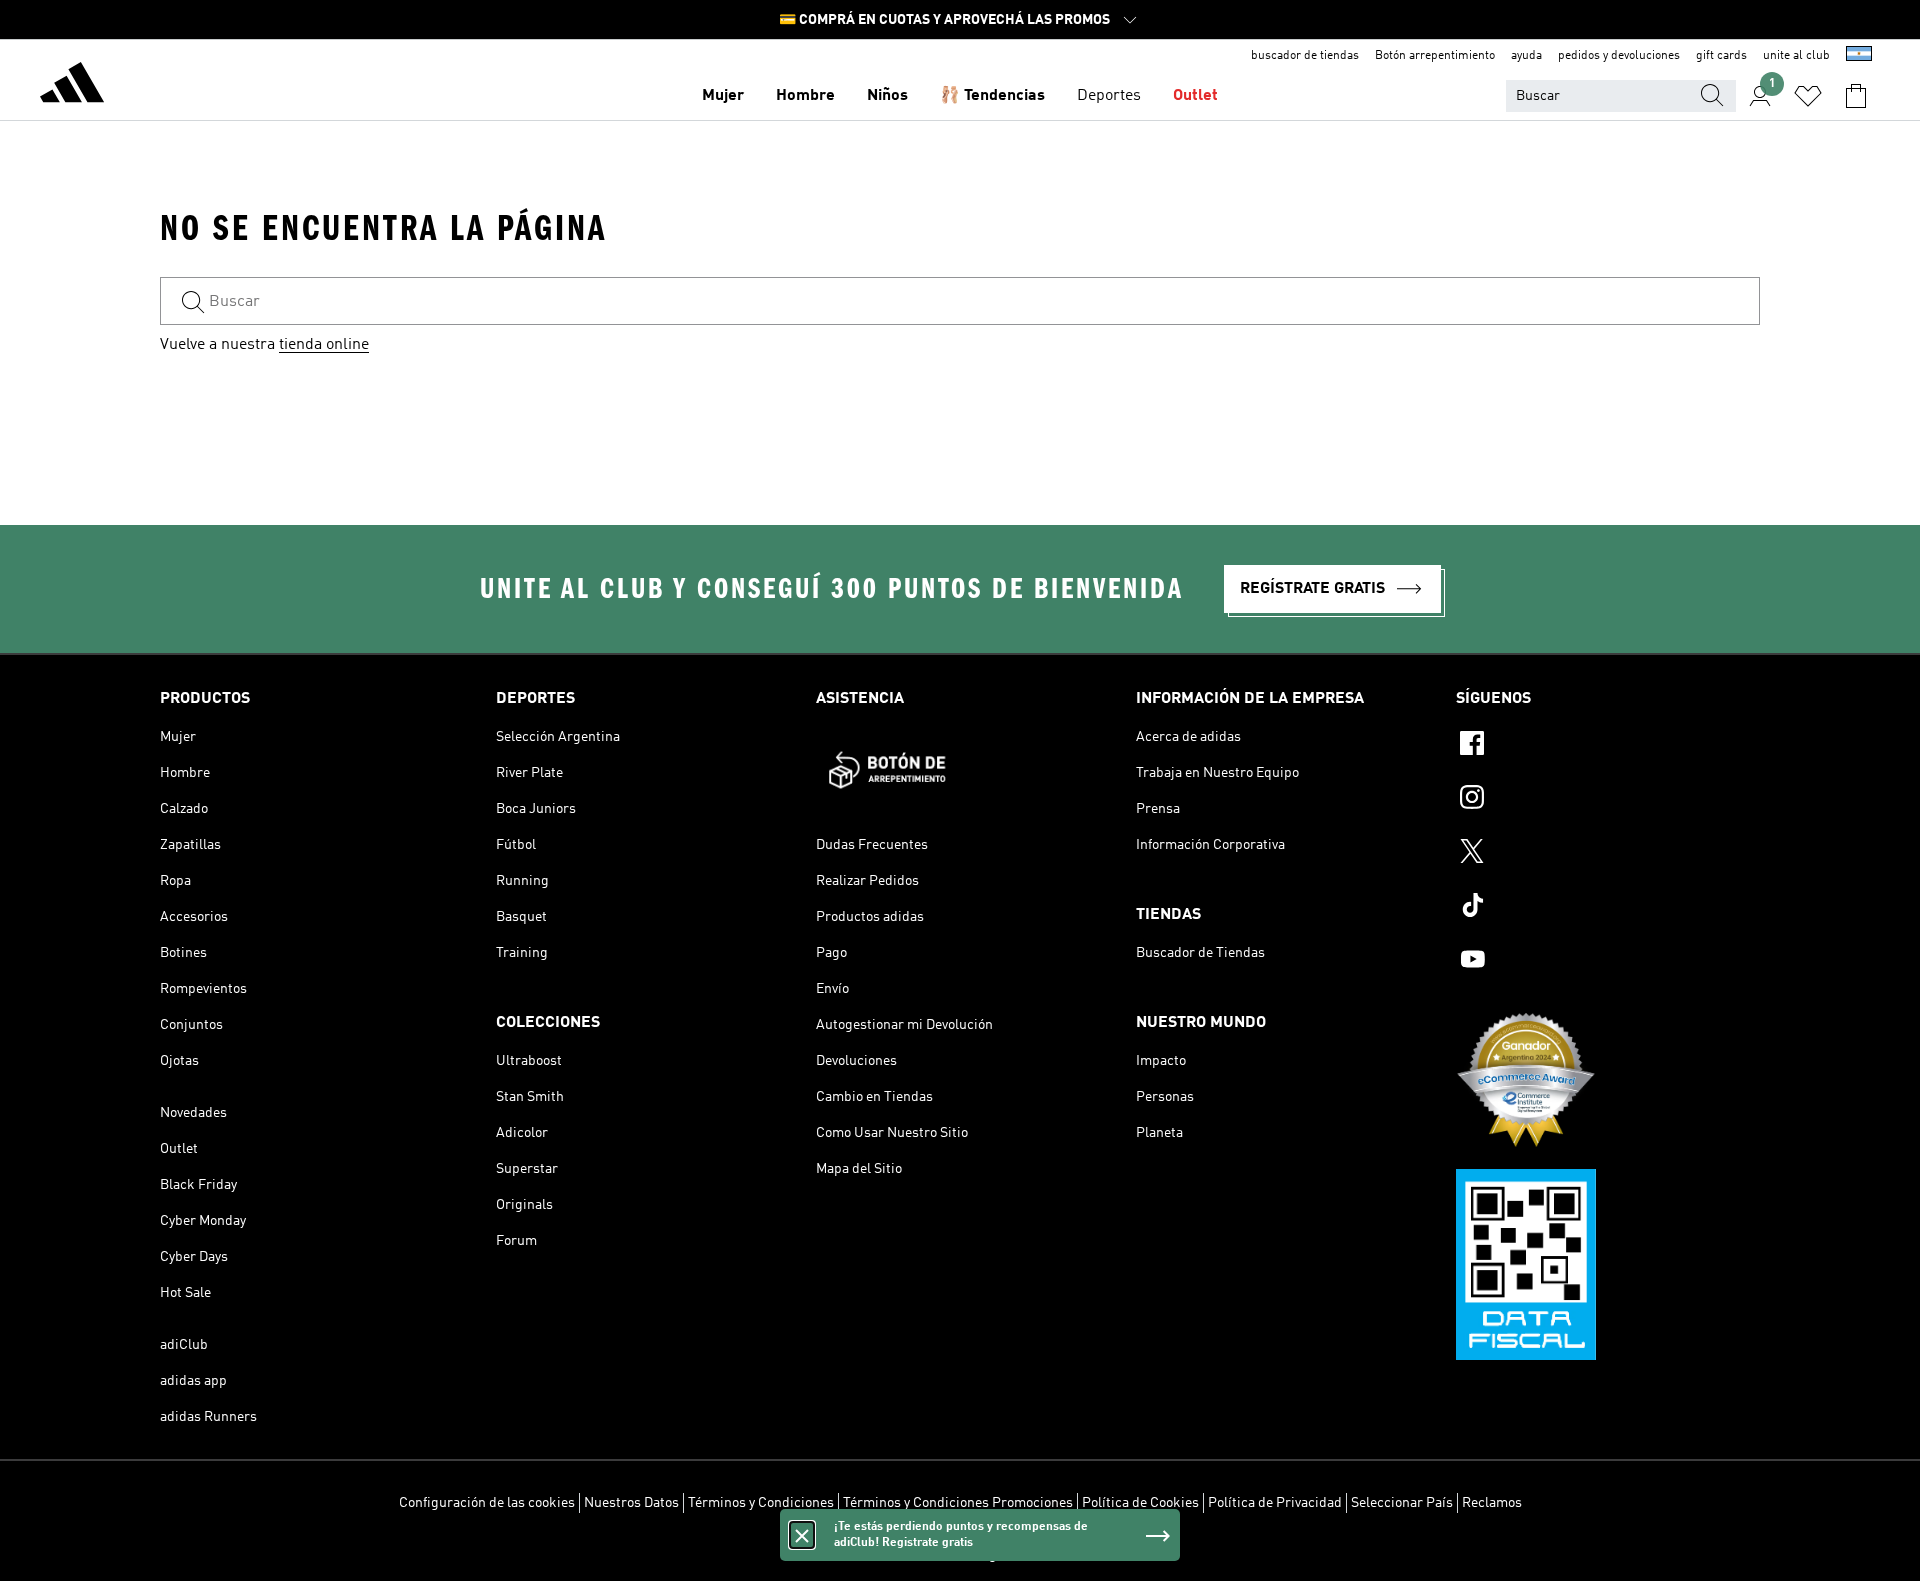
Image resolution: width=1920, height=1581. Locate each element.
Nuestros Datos (631, 1503)
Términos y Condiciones (761, 1503)
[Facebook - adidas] (1608, 746)
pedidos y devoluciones (1619, 56)
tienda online (324, 345)
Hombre (805, 96)
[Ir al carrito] (1856, 96)
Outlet (1195, 96)
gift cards (1721, 56)
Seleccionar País (1402, 1503)
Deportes (1109, 96)
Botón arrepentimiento (1435, 56)
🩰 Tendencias (992, 96)
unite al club (1796, 56)
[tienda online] (72, 86)
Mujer (723, 96)
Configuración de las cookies (487, 1503)
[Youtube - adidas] (1608, 962)
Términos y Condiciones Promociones (958, 1503)
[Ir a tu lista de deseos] (1808, 96)
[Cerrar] (802, 1535)
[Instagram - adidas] (1608, 800)
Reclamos (1492, 1503)
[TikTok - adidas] (1608, 908)
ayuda (1526, 56)
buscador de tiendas (1305, 56)
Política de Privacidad (1275, 1503)
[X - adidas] (1608, 854)
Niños (887, 96)
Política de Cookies (1140, 1503)
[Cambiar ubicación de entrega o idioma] (1859, 56)
